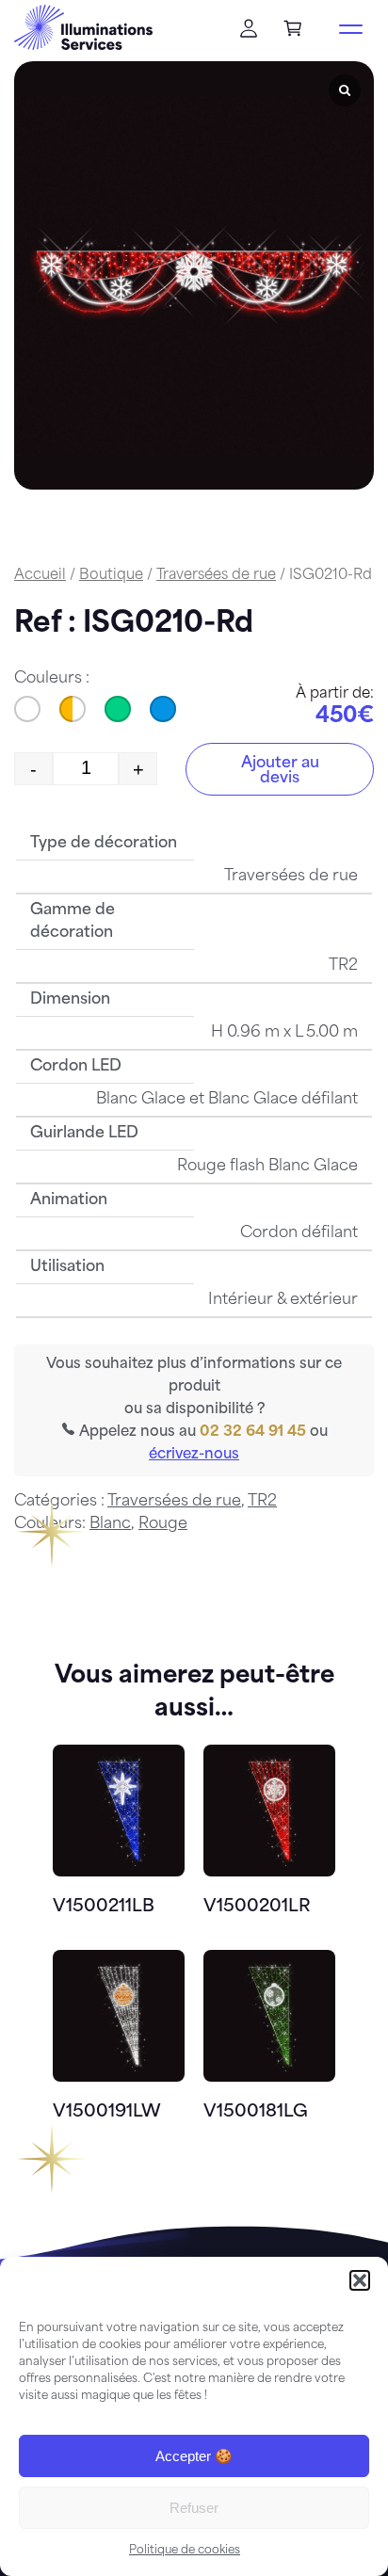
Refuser (194, 2508)
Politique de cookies (185, 2551)
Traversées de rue (216, 576)
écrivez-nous (194, 1455)
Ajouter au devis (280, 771)
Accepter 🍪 (194, 2456)
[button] (360, 2280)
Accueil (40, 576)
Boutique (111, 576)
